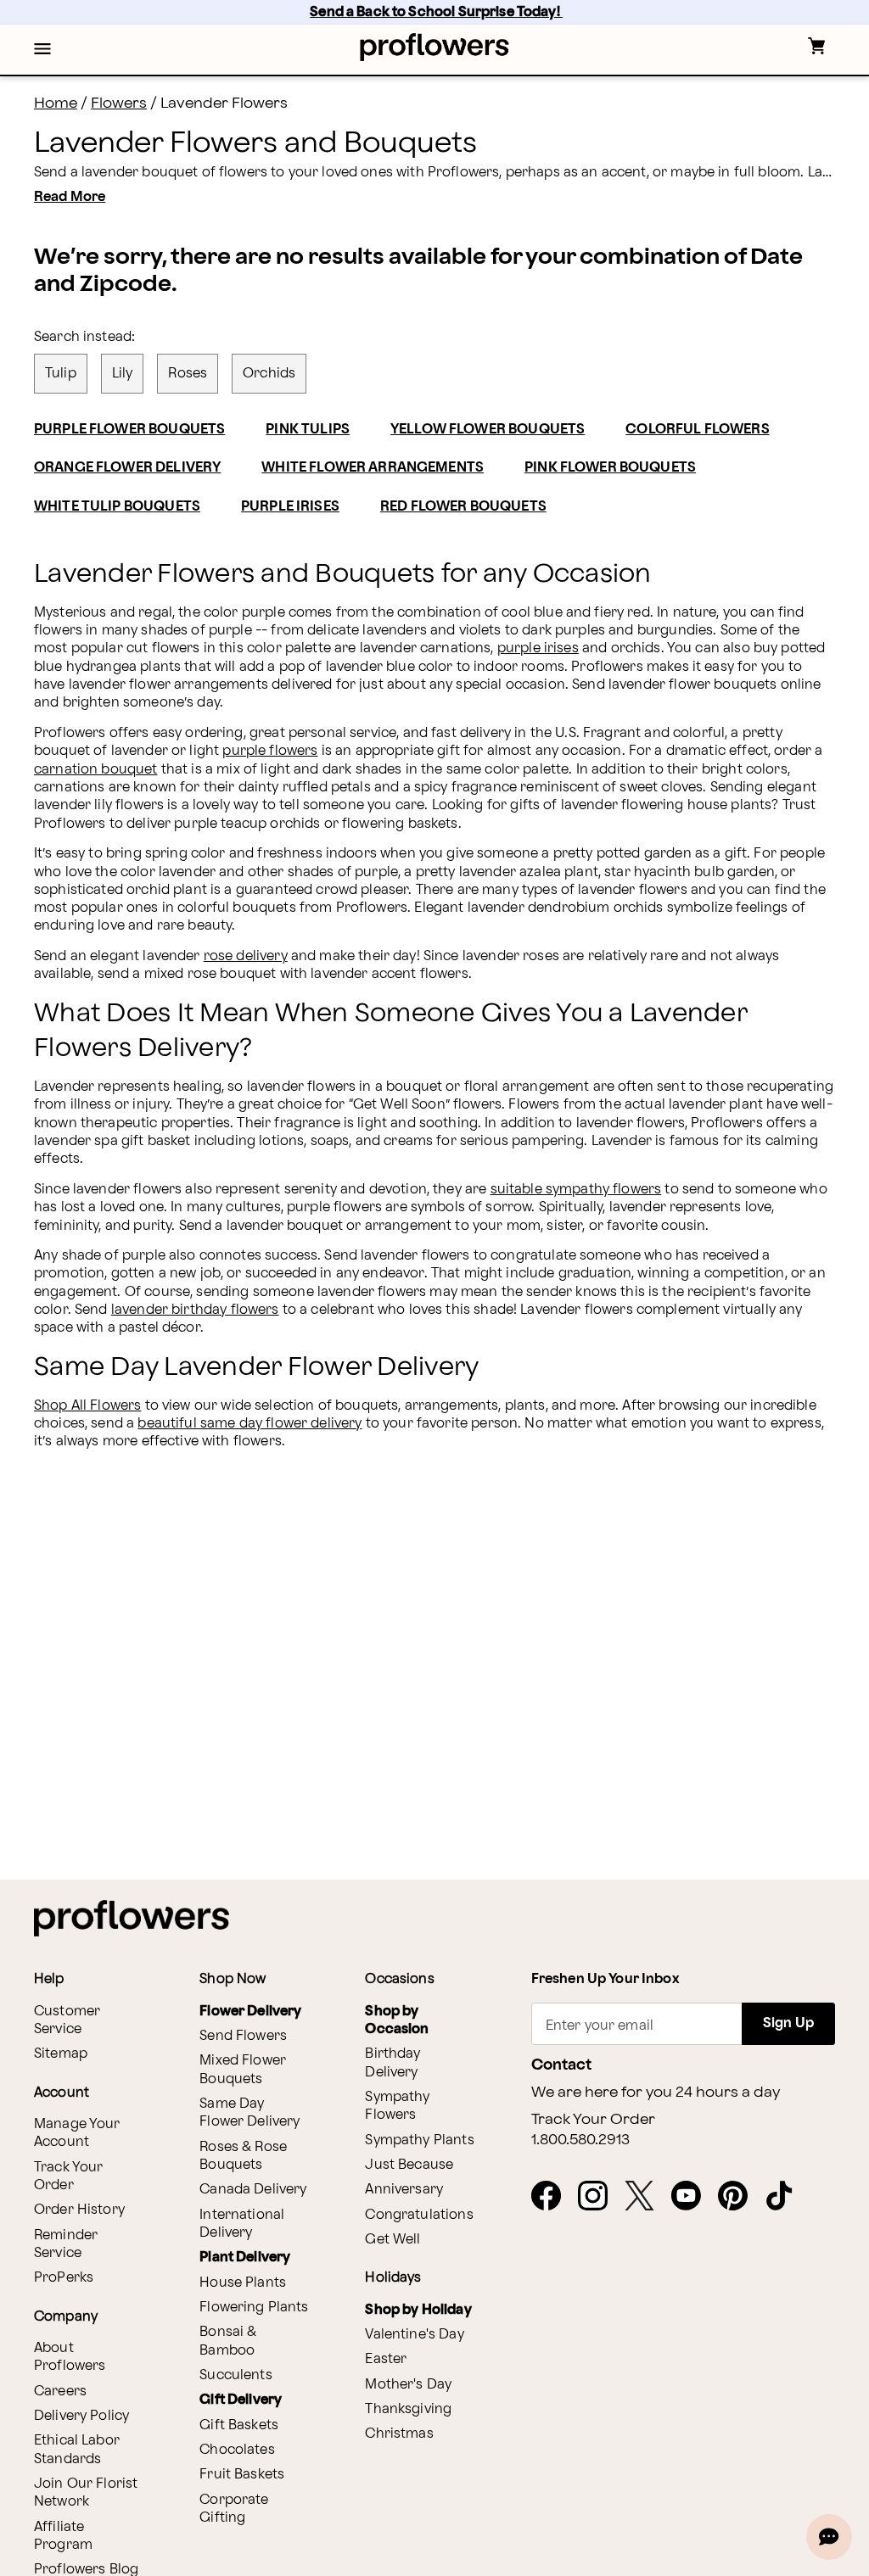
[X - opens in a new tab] (646, 2197)
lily (123, 374)
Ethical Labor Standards (77, 2450)
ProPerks (64, 2278)
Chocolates (237, 2450)
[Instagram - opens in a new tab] (600, 2197)
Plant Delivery (245, 2257)
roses (188, 374)
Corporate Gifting (234, 2509)
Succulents (236, 2375)
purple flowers (270, 751)
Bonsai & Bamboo (228, 2341)
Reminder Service (66, 2244)
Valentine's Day (414, 2335)
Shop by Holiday (418, 2310)
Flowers (119, 103)
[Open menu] (42, 50)
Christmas (399, 2434)
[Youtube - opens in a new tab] (693, 2197)
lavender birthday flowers (195, 1310)
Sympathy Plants (419, 2140)
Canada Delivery (253, 2190)
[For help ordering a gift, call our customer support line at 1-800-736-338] (435, 47)
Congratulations (419, 2215)
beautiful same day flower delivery (249, 1424)
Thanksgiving (408, 2409)
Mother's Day (408, 2385)
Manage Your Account (77, 2133)
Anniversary (404, 2190)
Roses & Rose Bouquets (243, 2156)
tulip (61, 374)
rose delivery (246, 956)
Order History (79, 2210)
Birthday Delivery (392, 2063)
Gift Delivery (241, 2400)
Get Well (392, 2240)
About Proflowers (70, 2357)
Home (56, 103)
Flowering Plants (254, 2308)
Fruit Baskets (242, 2475)
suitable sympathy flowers (576, 1190)
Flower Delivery (250, 2012)
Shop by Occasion (397, 2020)
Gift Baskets (239, 2425)
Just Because (409, 2165)
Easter (386, 2359)
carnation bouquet (96, 770)
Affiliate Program (63, 2536)
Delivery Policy (81, 2416)
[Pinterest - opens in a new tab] (740, 2197)
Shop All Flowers (87, 1406)
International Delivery (242, 2224)
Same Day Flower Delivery (249, 2113)
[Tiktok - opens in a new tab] (786, 2197)
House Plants (243, 2283)
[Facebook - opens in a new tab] (553, 2197)
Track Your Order (69, 2176)
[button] (42, 50)
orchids (269, 374)
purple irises (538, 648)
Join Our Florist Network (86, 2493)
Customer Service (67, 2020)
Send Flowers (243, 2036)
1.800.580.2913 (580, 2140)
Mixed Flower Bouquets (243, 2070)
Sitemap (61, 2054)
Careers (60, 2392)
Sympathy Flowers (397, 2106)
